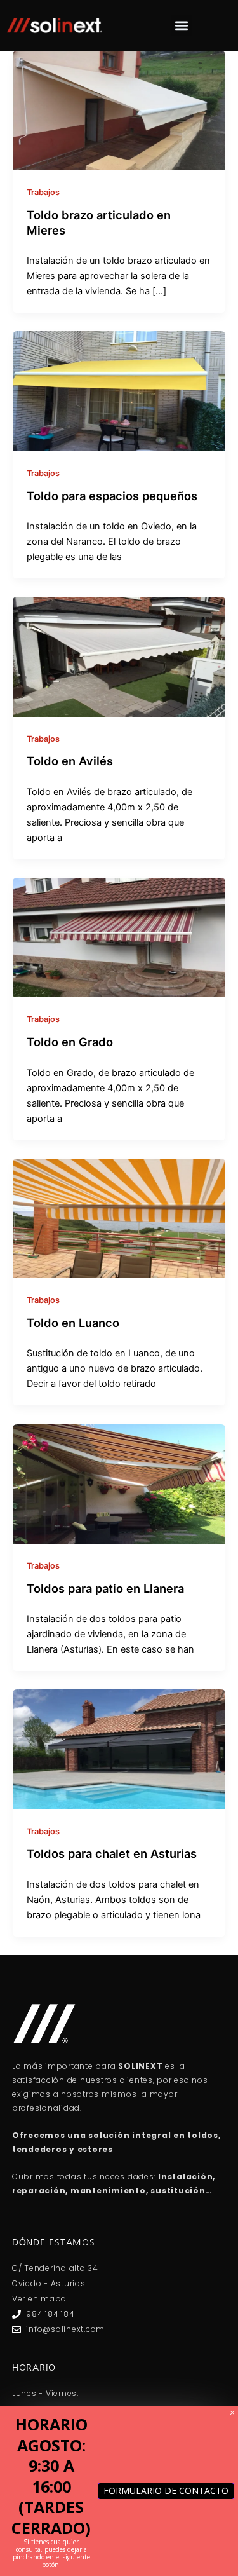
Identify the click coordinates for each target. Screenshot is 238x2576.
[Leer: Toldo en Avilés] (119, 656)
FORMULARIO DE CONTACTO (166, 2491)
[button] (181, 26)
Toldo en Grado (70, 1042)
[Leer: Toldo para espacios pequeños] (119, 391)
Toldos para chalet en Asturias (112, 1853)
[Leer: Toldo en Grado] (119, 937)
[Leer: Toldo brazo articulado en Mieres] (119, 110)
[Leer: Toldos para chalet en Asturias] (119, 1749)
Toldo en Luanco (73, 1323)
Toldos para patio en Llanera (105, 1588)
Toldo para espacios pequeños (112, 496)
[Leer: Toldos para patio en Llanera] (119, 1483)
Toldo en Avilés (70, 761)
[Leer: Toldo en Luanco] (119, 1218)
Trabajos (43, 192)
